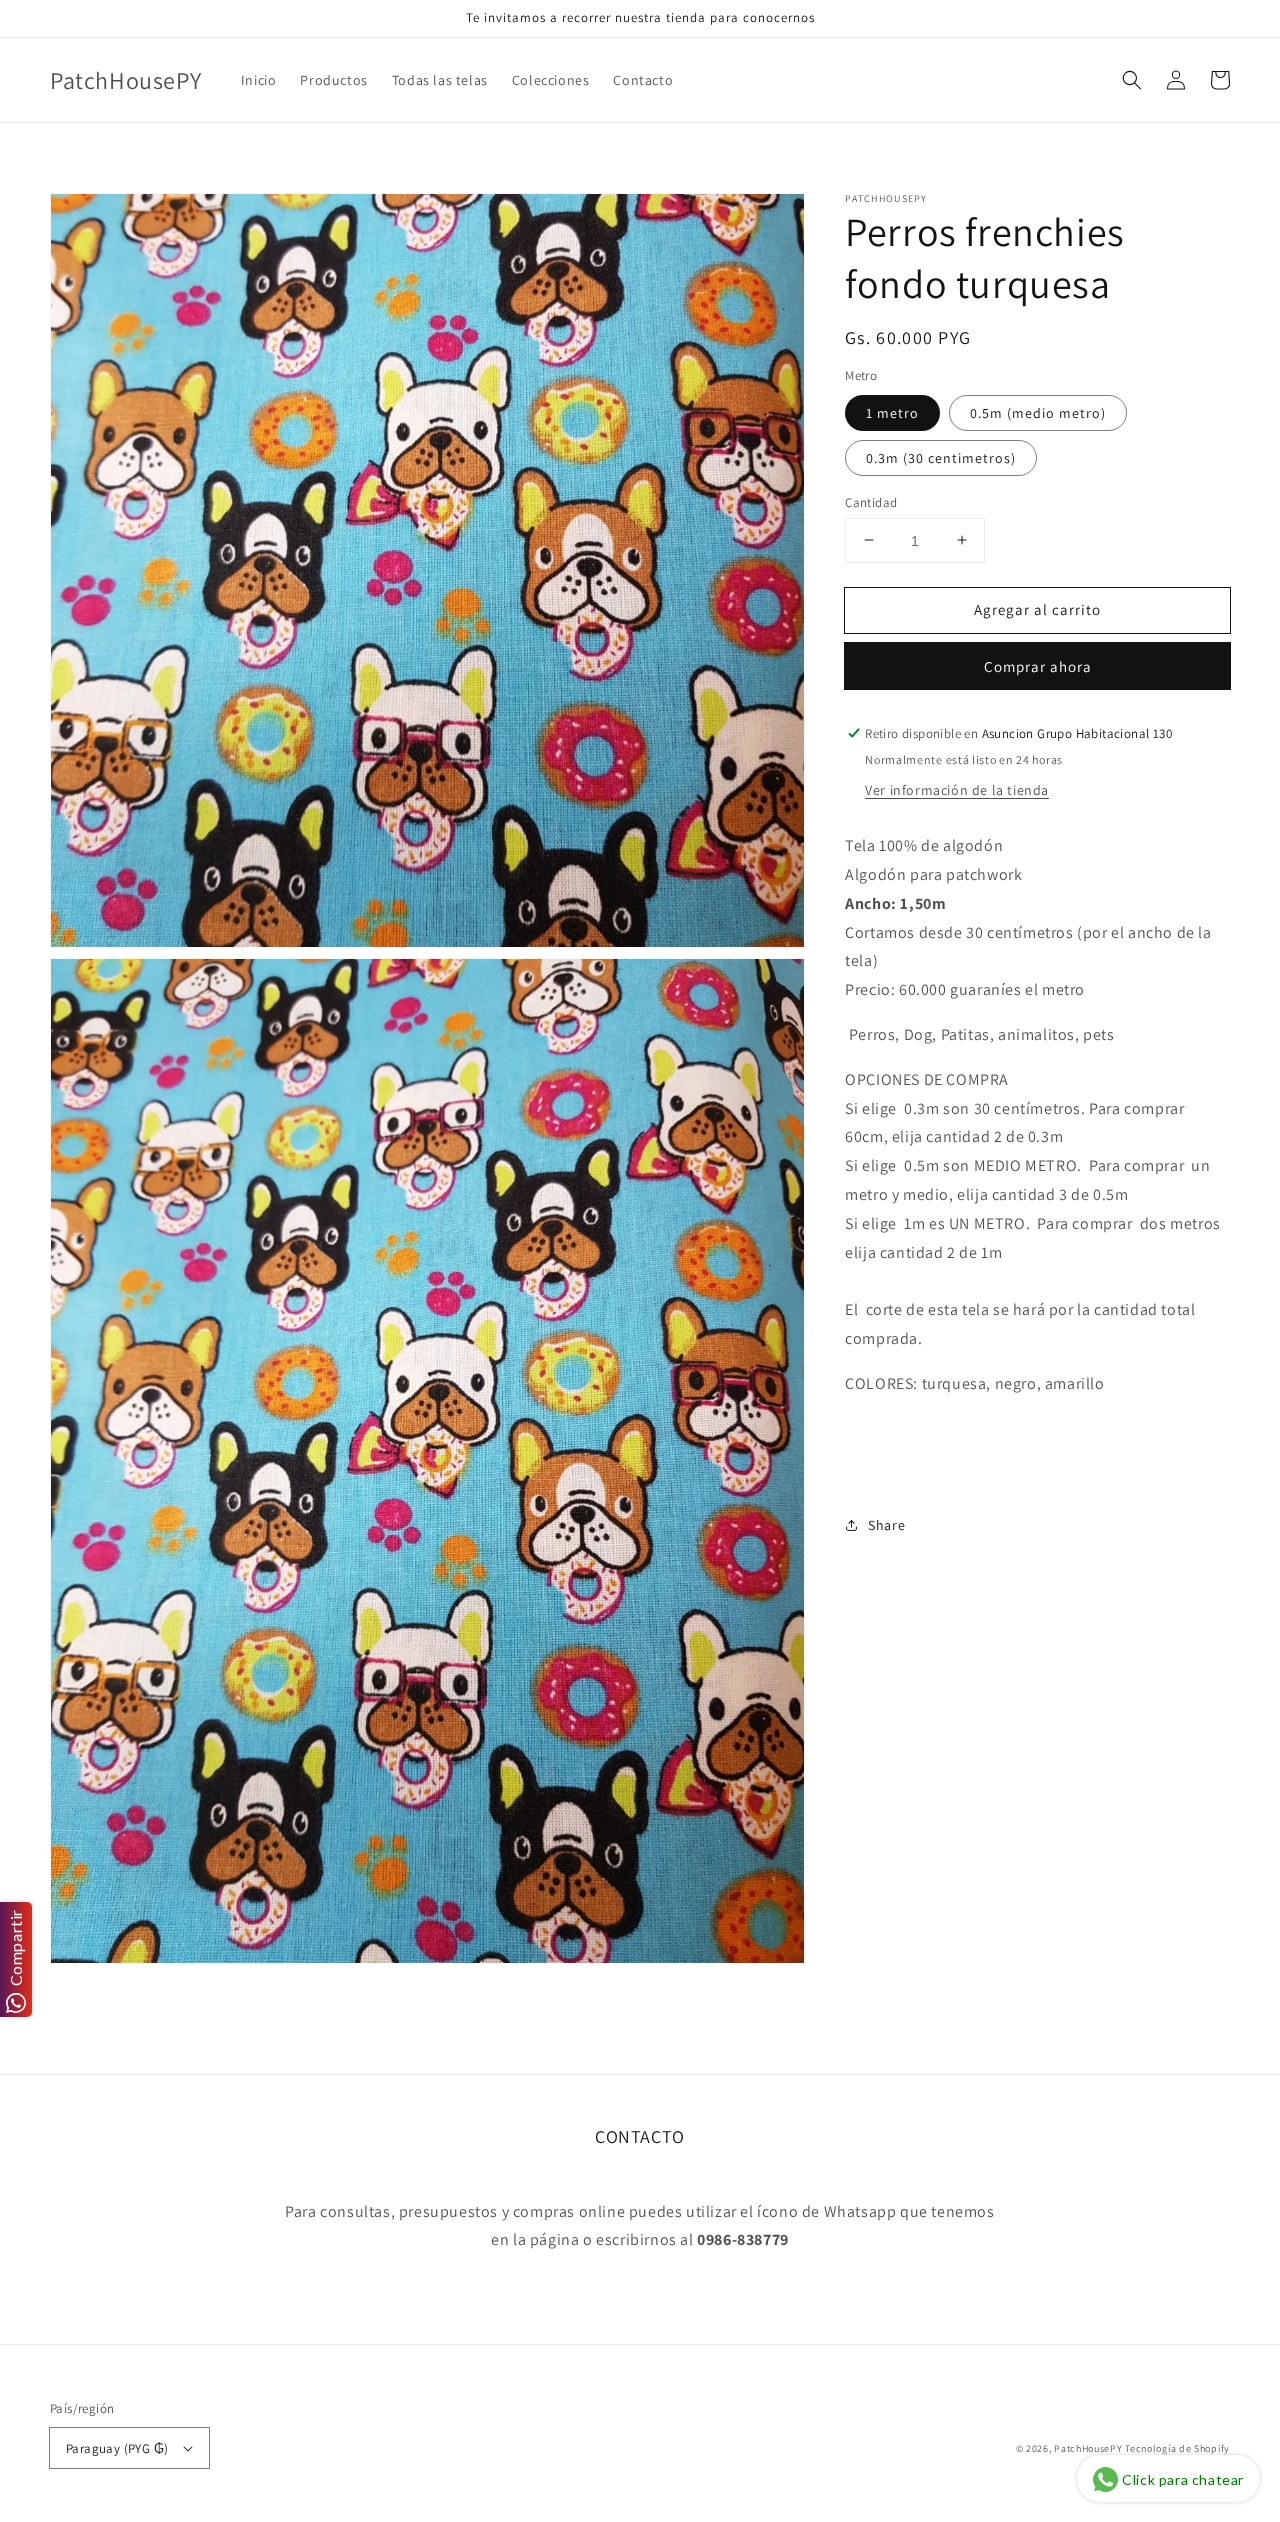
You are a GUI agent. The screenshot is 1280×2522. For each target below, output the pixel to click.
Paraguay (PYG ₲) (117, 2448)
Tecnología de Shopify (1177, 2448)
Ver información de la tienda (957, 790)
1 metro (892, 412)
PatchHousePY (1088, 2448)
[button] (1132, 80)
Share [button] (886, 1525)
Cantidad (871, 501)
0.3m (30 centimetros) (941, 457)
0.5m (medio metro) (1038, 412)
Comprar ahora (1038, 666)
